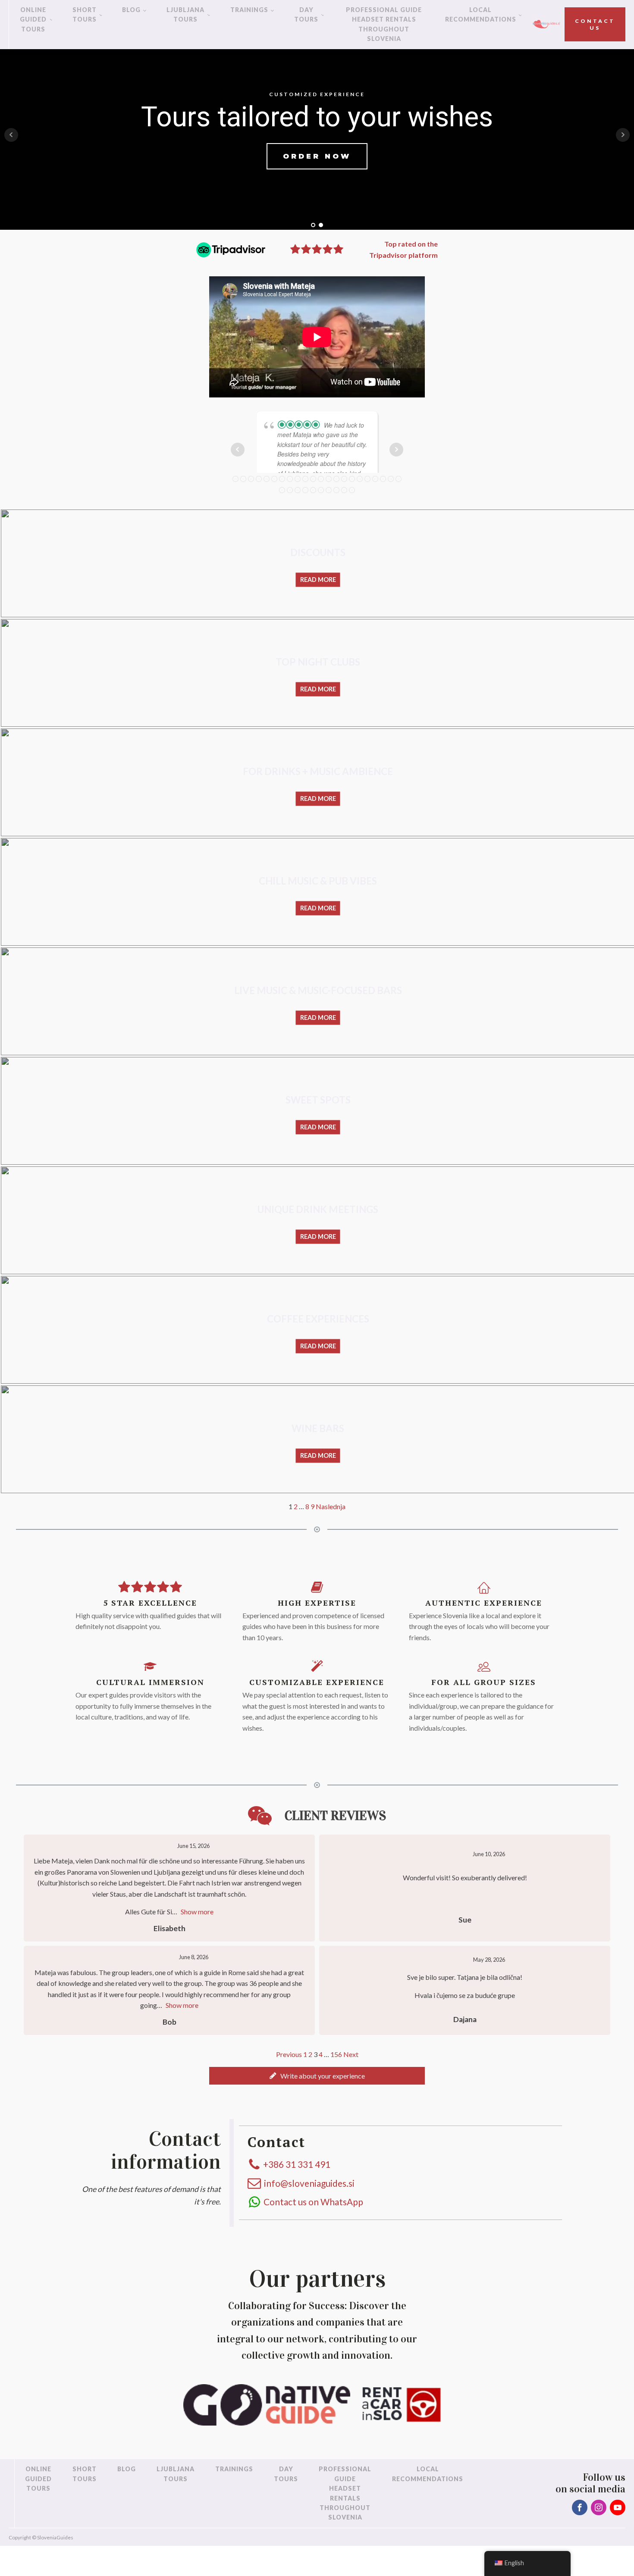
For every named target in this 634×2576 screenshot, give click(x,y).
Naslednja (331, 1537)
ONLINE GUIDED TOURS (33, 19)
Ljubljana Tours (185, 14)
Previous (289, 2084)
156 (336, 2084)
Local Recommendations (481, 14)
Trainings (249, 10)
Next (351, 2084)
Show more (197, 1942)
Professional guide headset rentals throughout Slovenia (384, 24)
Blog (131, 10)
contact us (595, 24)
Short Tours (85, 14)
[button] (317, 2106)
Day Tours (306, 14)
